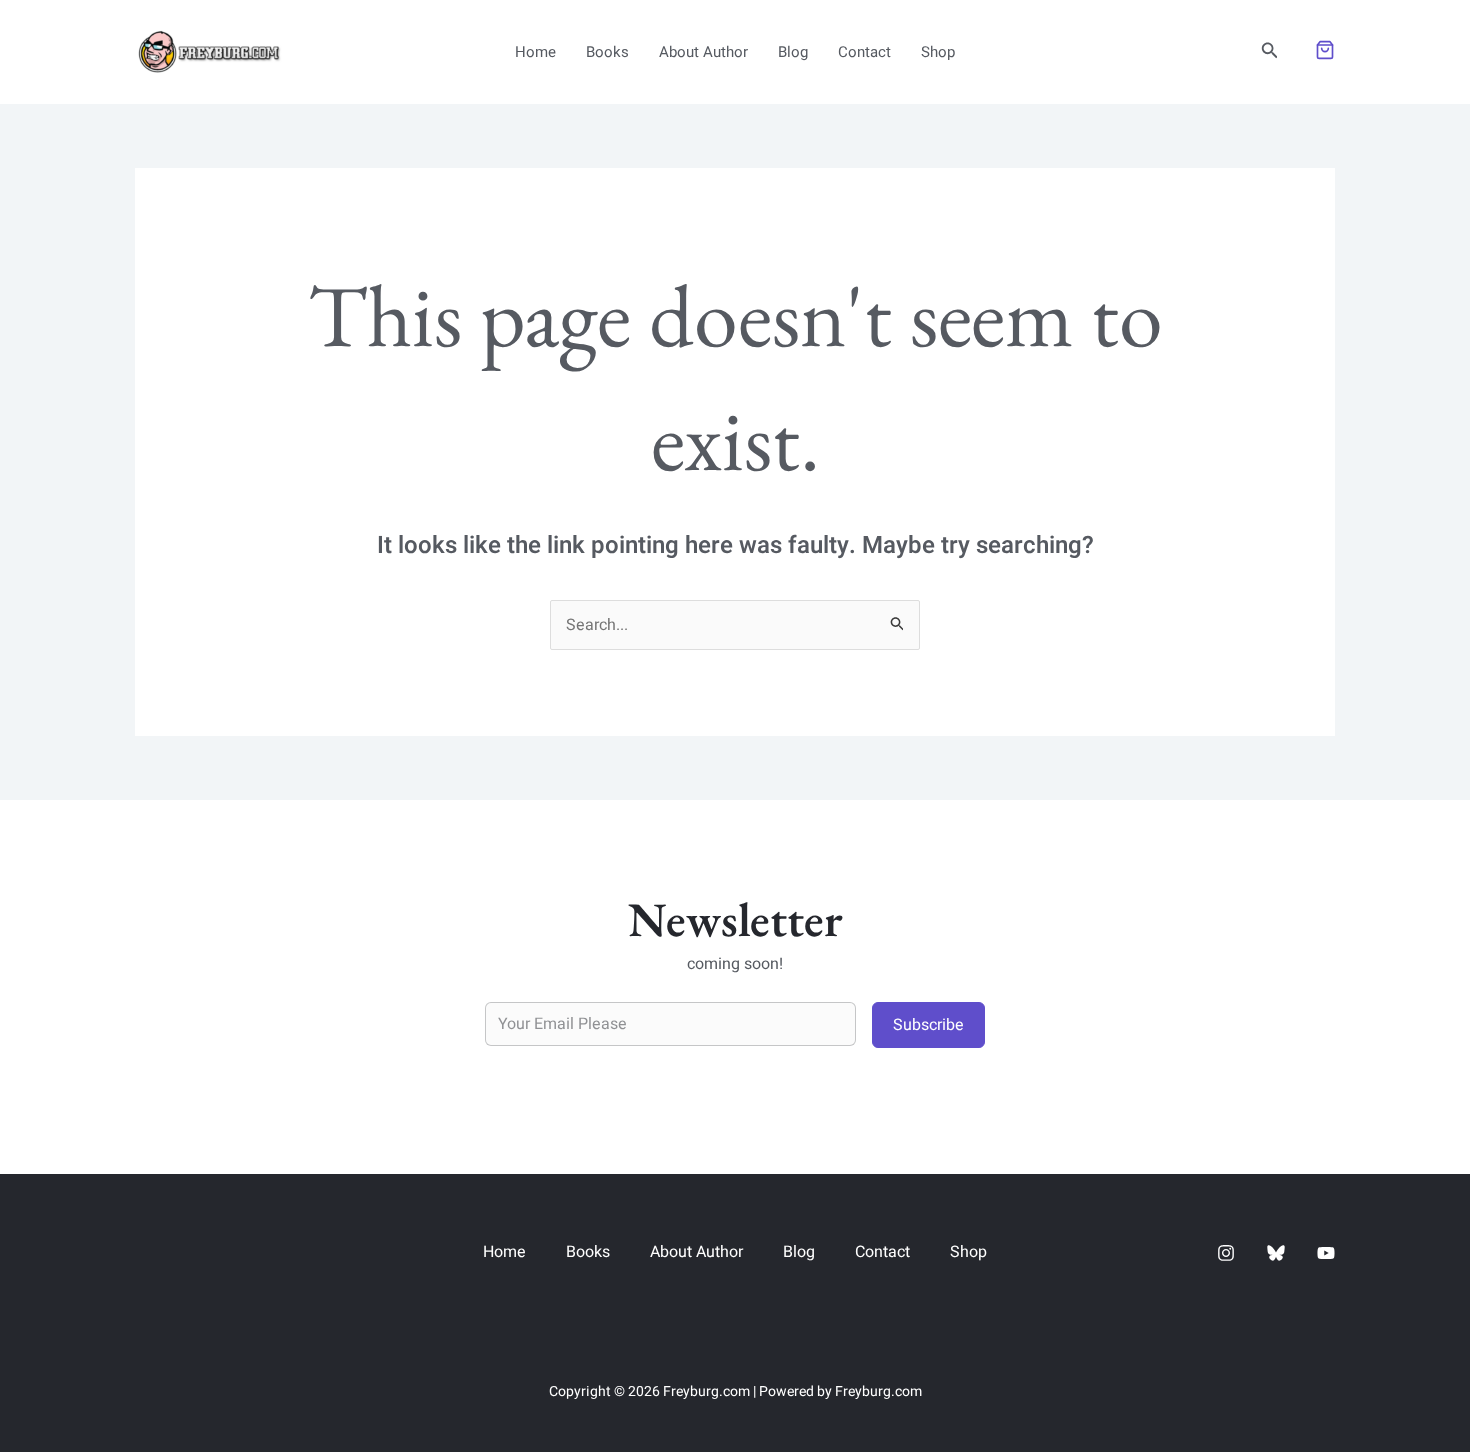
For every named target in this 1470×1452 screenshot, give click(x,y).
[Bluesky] (1276, 1253)
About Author (703, 52)
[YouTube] (1326, 1253)
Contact (864, 52)
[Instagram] (1226, 1253)
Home (535, 52)
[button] (1270, 52)
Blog (793, 52)
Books (607, 52)
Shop (938, 52)
